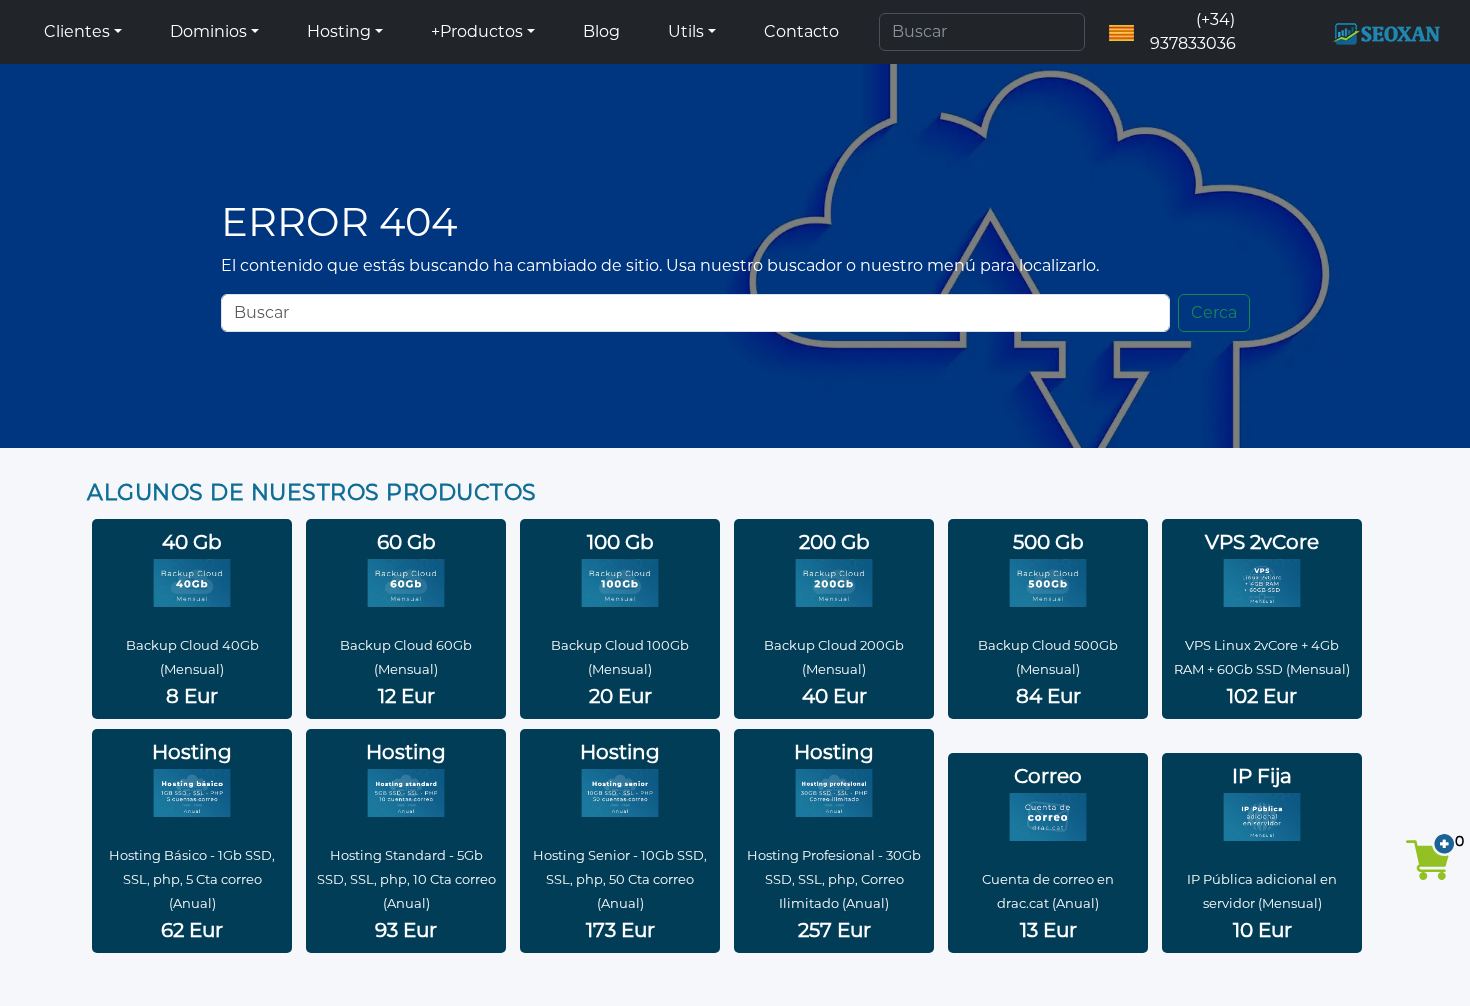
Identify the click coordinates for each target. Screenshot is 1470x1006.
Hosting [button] (339, 31)
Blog (601, 31)
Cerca (1214, 312)
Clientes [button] (77, 31)
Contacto (801, 31)
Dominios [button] (208, 31)
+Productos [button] (477, 31)
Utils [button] (686, 31)
